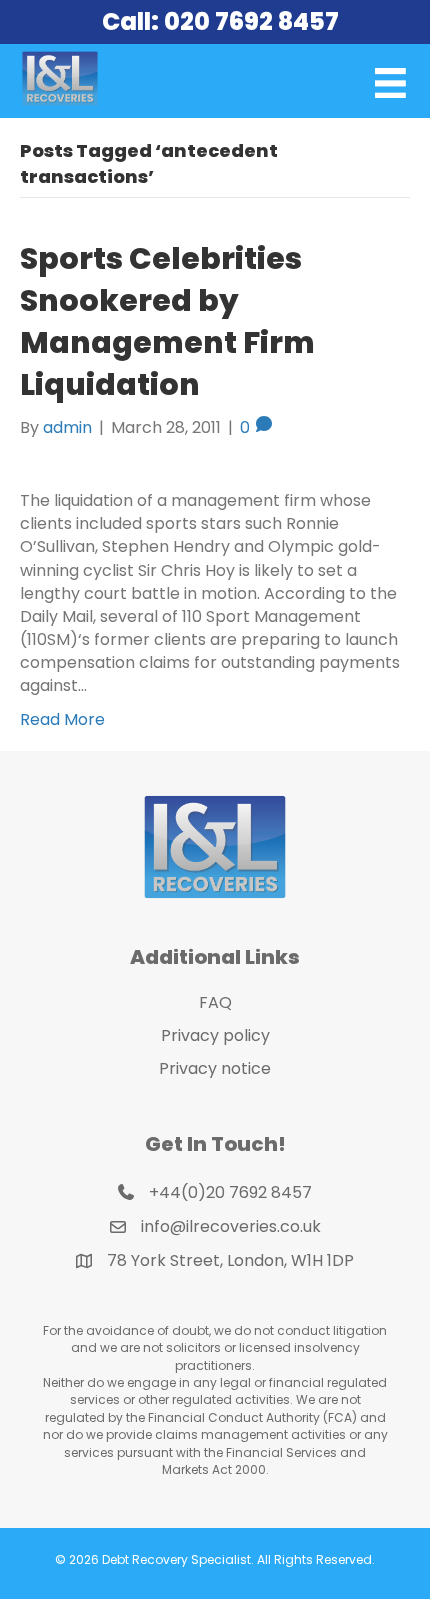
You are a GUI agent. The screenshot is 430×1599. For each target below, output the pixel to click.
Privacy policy (215, 1035)
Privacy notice (215, 1068)
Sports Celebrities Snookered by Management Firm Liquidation (167, 321)
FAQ (215, 1002)
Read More (62, 719)
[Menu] (390, 83)
